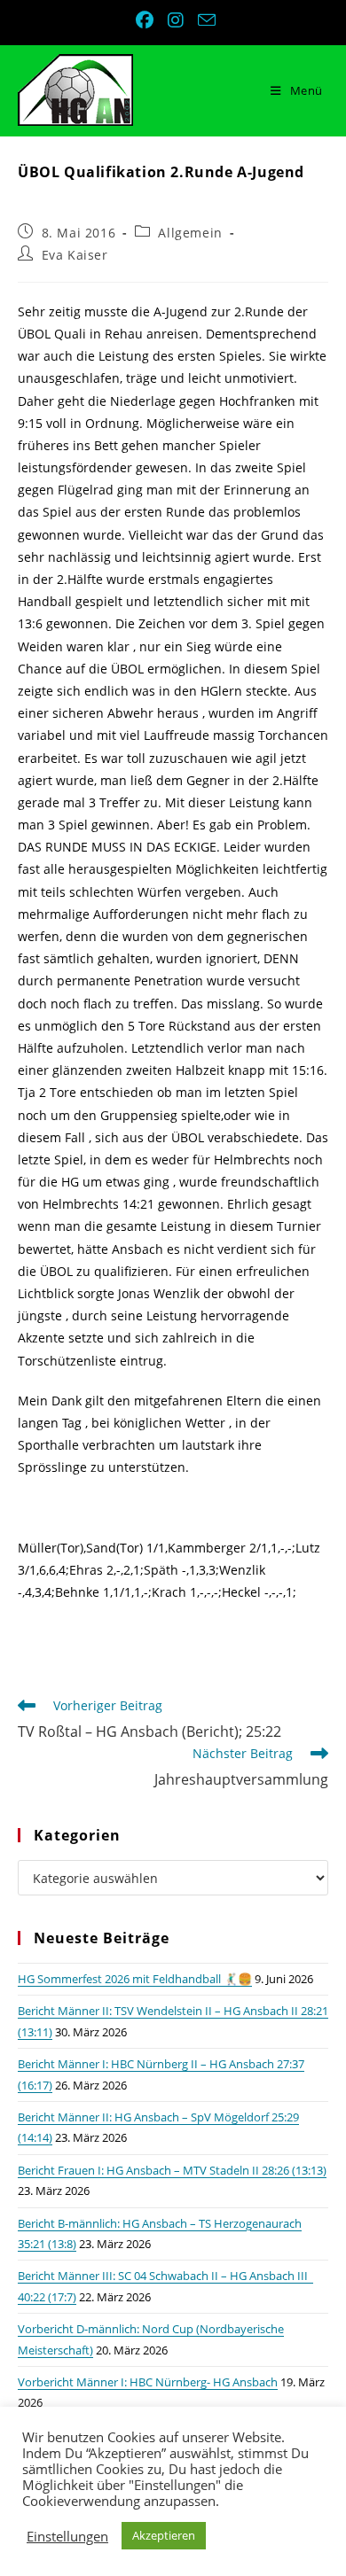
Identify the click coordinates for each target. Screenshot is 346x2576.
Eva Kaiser (75, 255)
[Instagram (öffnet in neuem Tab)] (177, 20)
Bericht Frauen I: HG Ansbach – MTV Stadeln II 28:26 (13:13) (172, 2170)
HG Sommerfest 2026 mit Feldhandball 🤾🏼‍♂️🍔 (135, 1979)
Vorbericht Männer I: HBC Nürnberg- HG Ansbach (148, 2382)
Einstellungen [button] (67, 2536)
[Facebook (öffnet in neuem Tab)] (146, 20)
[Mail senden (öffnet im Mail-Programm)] (204, 20)
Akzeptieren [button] (164, 2535)
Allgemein (190, 233)
